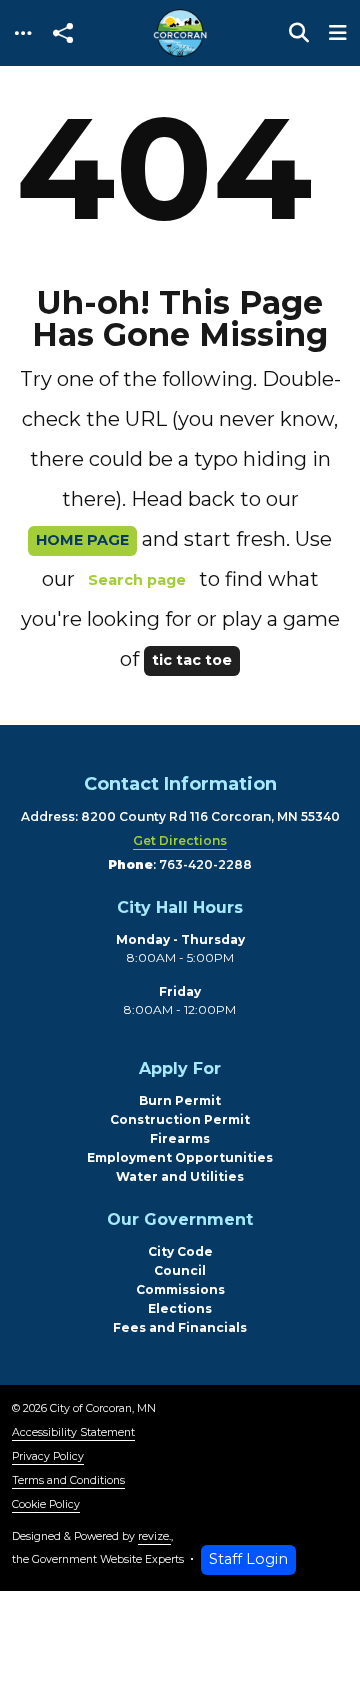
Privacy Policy (48, 1456)
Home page (82, 540)
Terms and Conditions (68, 1480)
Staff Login (248, 1559)
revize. (154, 1536)
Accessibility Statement (73, 1432)
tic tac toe (192, 660)
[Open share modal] (63, 33)
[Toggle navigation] (23, 33)
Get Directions (180, 840)
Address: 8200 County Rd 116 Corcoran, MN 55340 (180, 816)
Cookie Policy (46, 1504)
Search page (137, 580)
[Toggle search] (299, 33)
